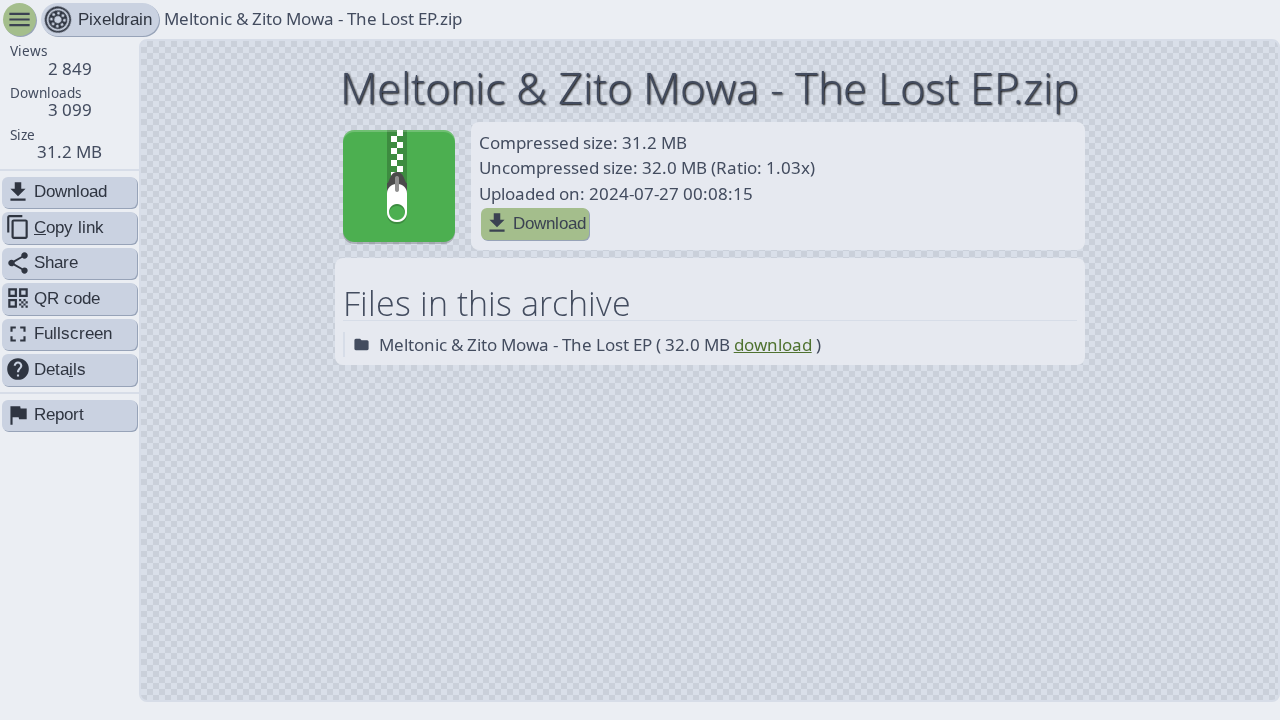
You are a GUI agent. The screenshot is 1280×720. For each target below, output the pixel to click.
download (773, 344)
